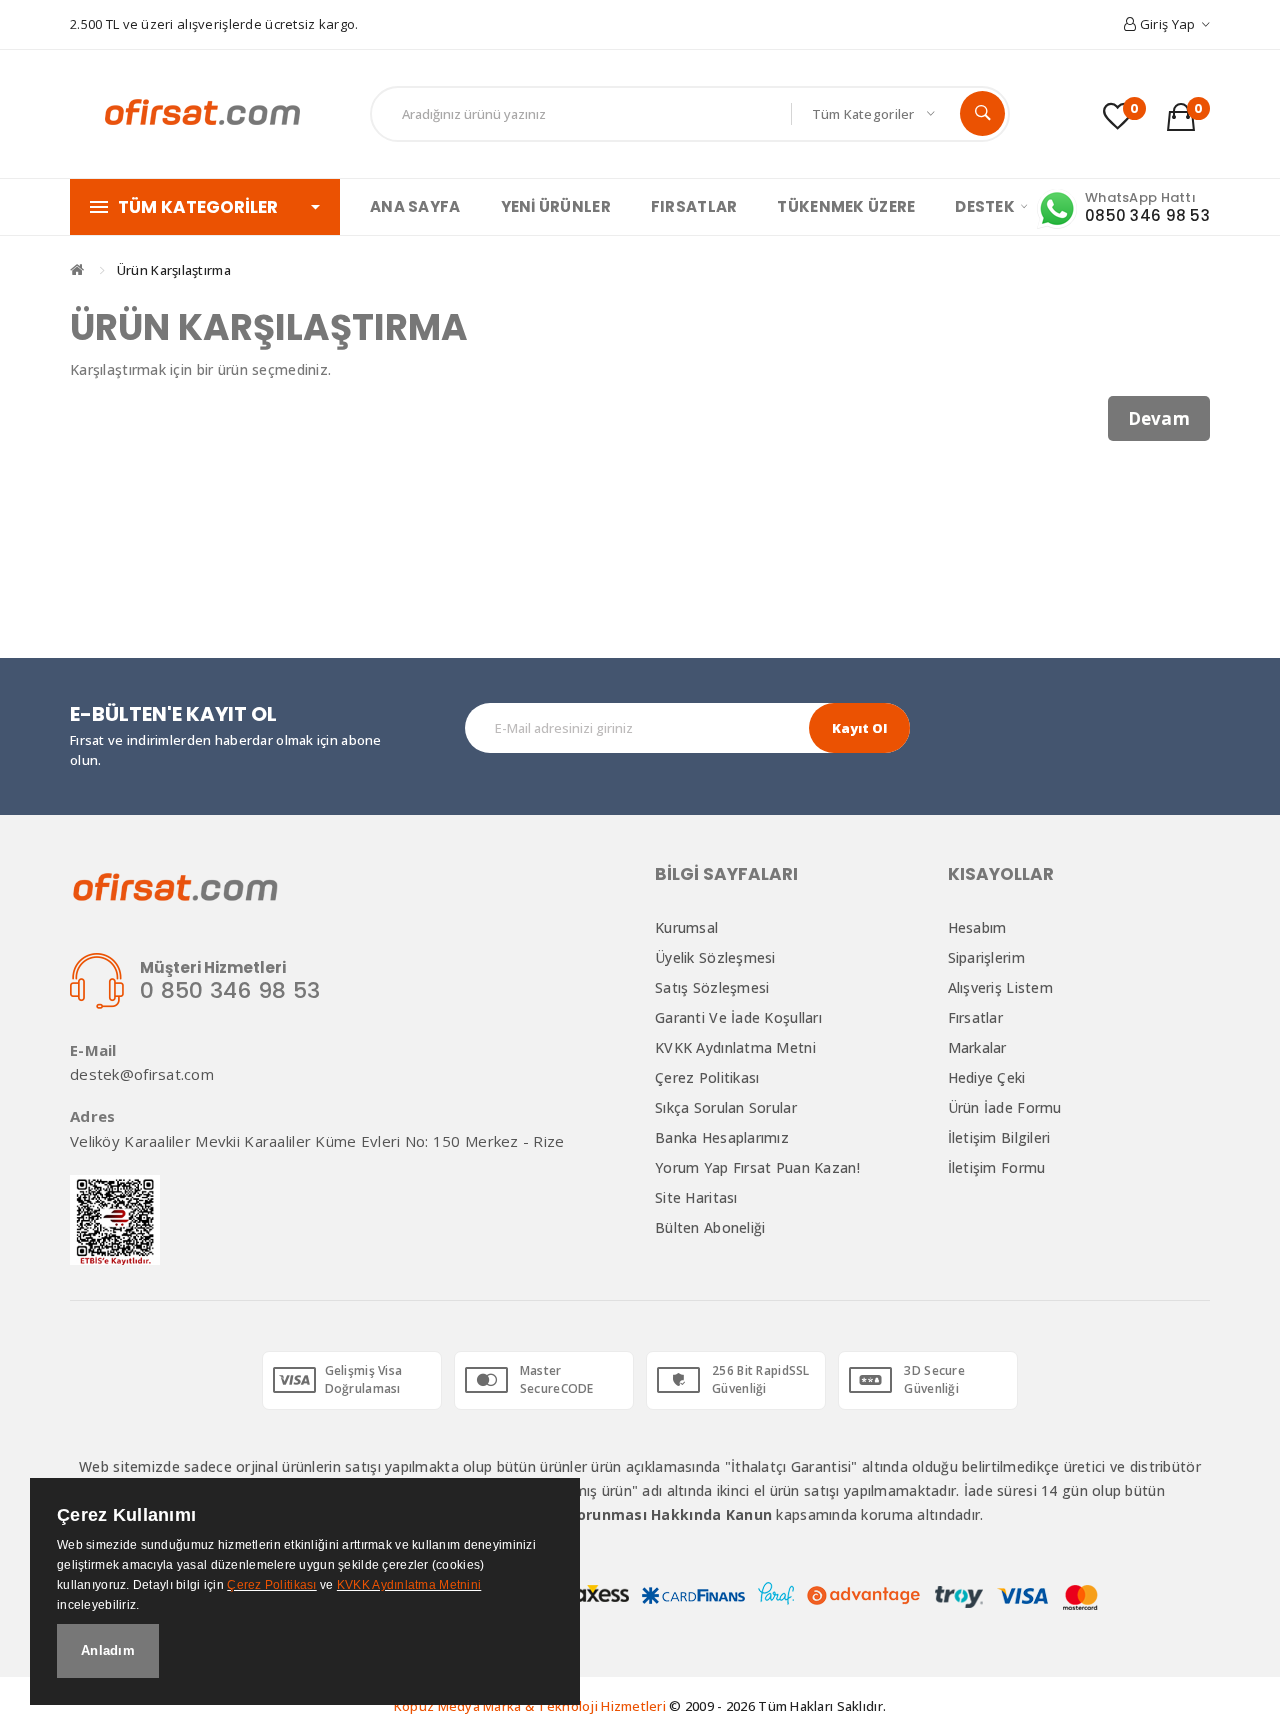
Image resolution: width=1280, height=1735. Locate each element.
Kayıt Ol (859, 728)
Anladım (108, 1650)
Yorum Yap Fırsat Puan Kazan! (757, 1167)
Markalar (977, 1047)
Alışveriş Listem (1000, 987)
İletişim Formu (997, 1167)
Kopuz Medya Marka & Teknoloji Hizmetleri (530, 1706)
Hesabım (977, 927)
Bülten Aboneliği (710, 1227)
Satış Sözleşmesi (712, 987)
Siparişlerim (986, 957)
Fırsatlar (976, 1017)
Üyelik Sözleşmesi (715, 957)
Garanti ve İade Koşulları (738, 1017)
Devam (1159, 418)
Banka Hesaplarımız (722, 1137)
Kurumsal (686, 927)
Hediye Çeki (987, 1077)
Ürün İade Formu (1005, 1107)
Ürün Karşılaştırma (174, 270)
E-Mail (93, 1050)
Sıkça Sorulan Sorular (726, 1107)
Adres (92, 1116)
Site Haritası (696, 1197)
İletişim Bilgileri (999, 1137)
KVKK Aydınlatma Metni (735, 1047)
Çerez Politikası (707, 1077)
